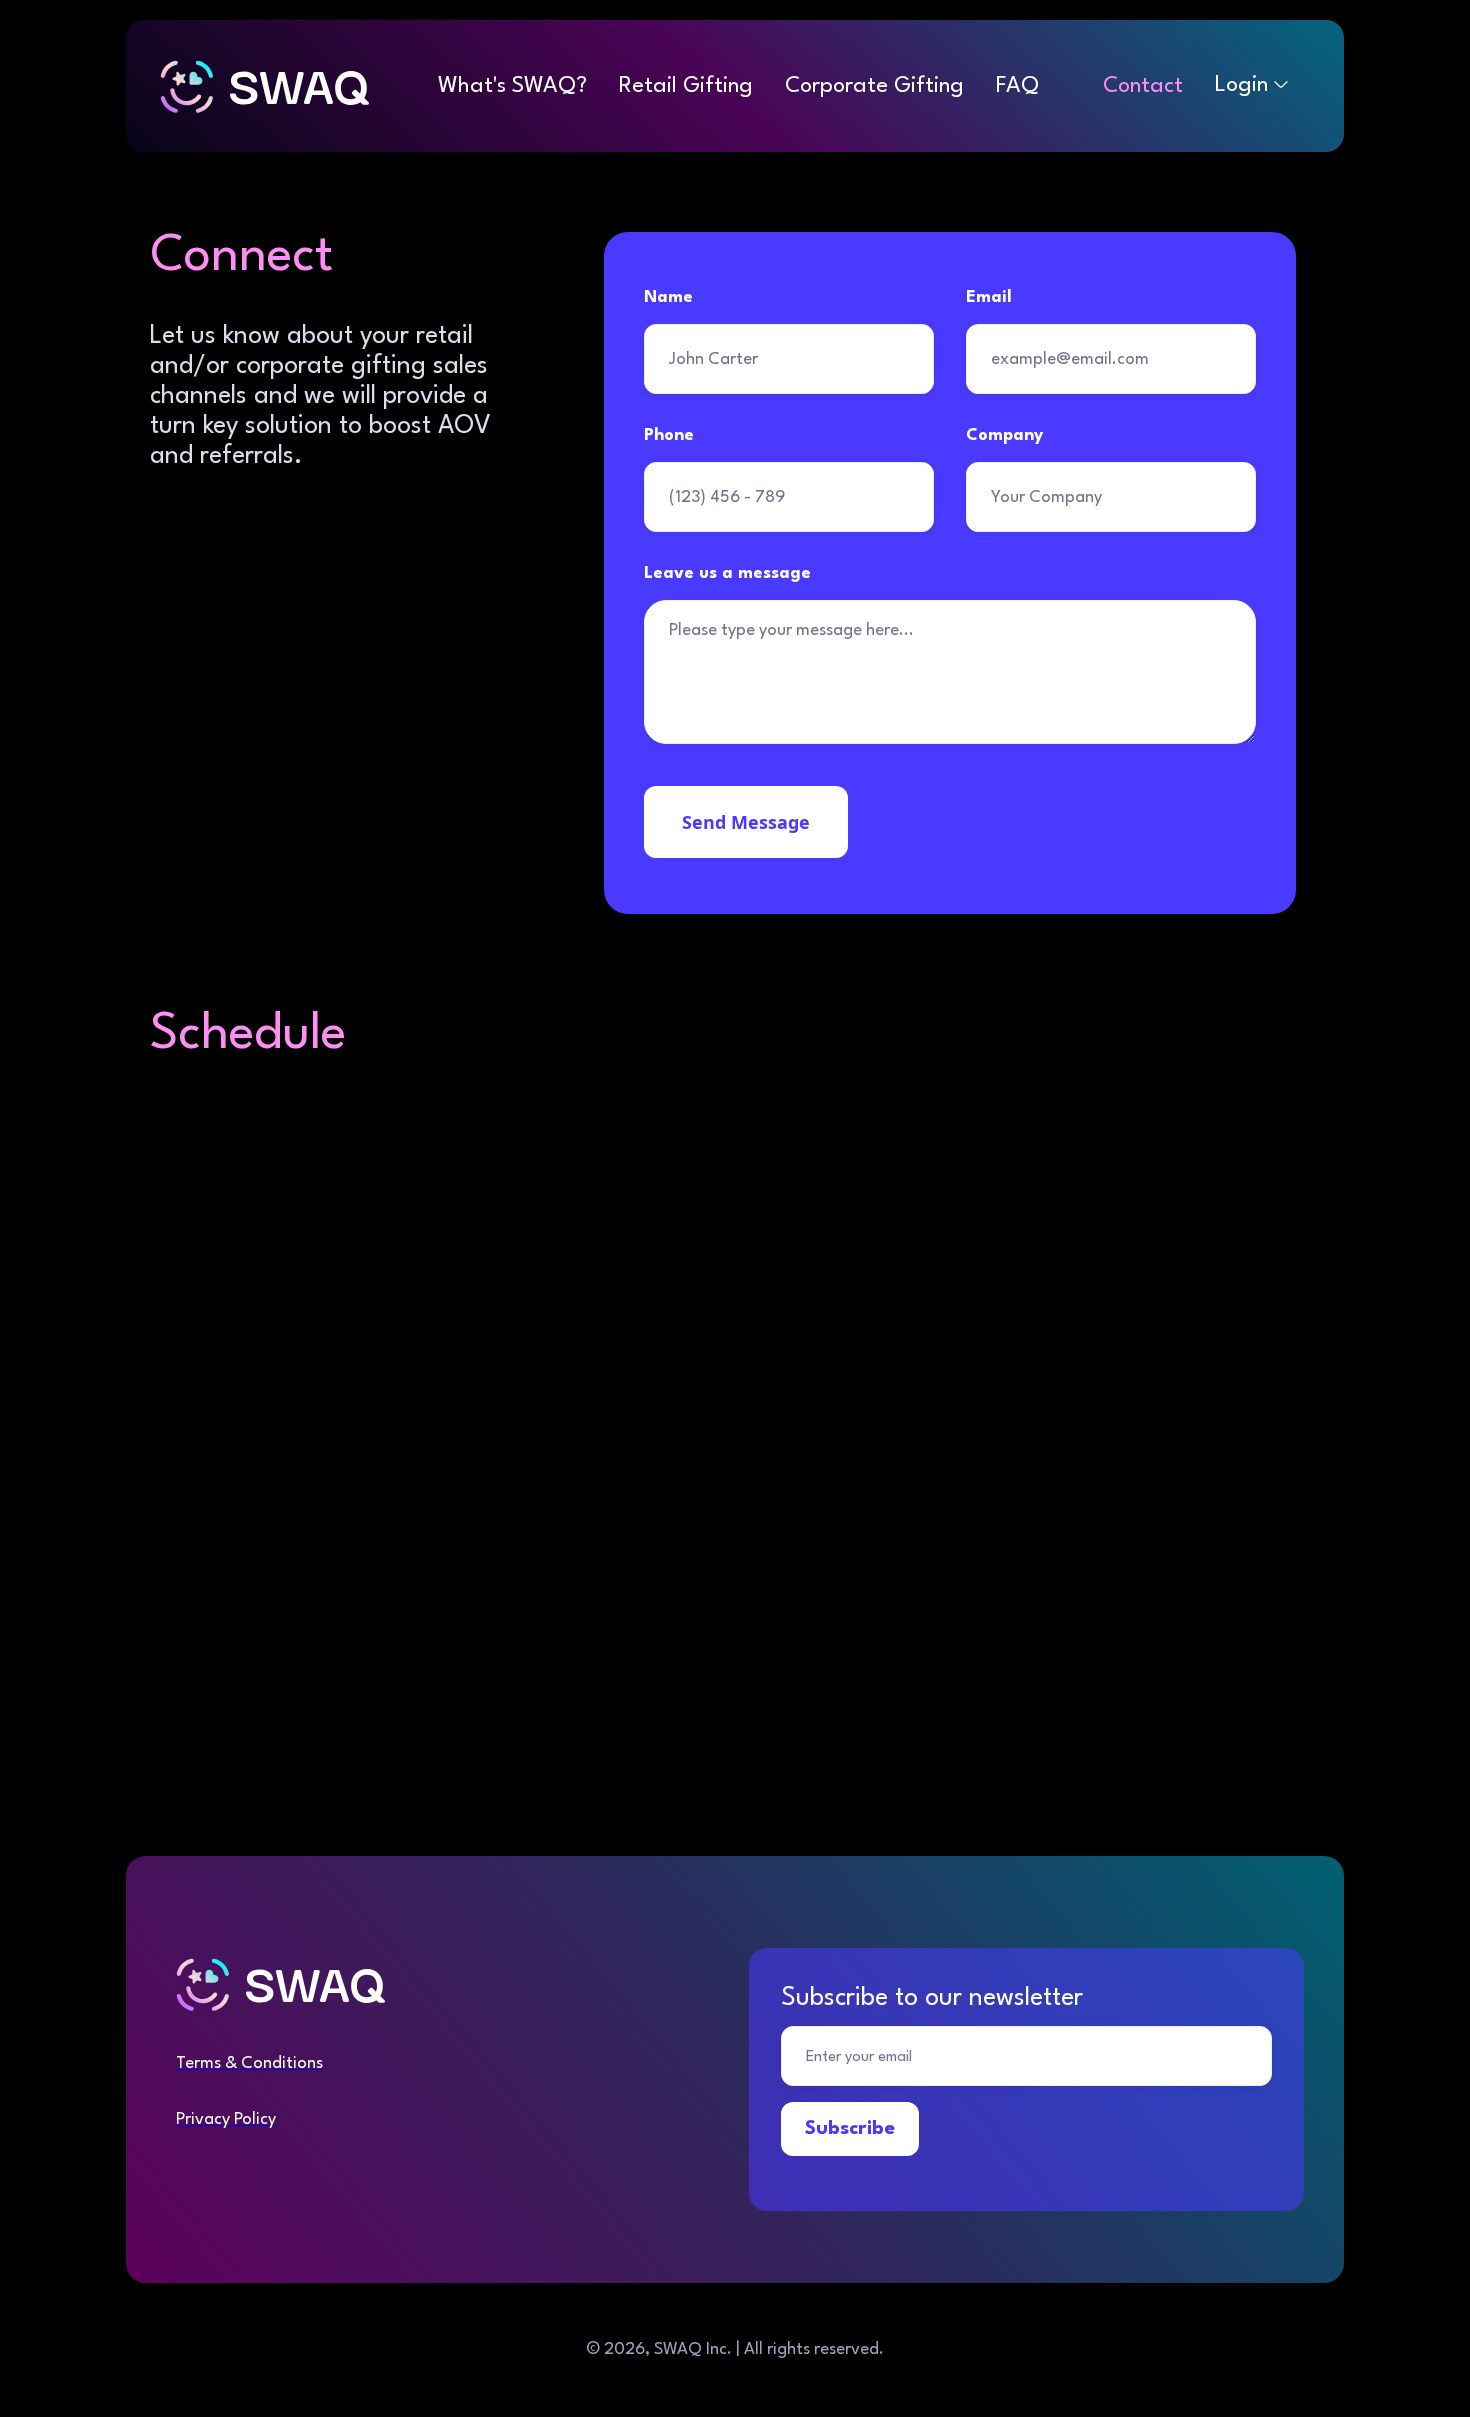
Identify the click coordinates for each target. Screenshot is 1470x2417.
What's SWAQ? (512, 86)
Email (989, 297)
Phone (669, 435)
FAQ (1017, 86)
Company (1004, 435)
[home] (283, 86)
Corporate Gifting (874, 86)
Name (668, 297)
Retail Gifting (686, 86)
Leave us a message (727, 573)
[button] (1251, 85)
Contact (1143, 86)
